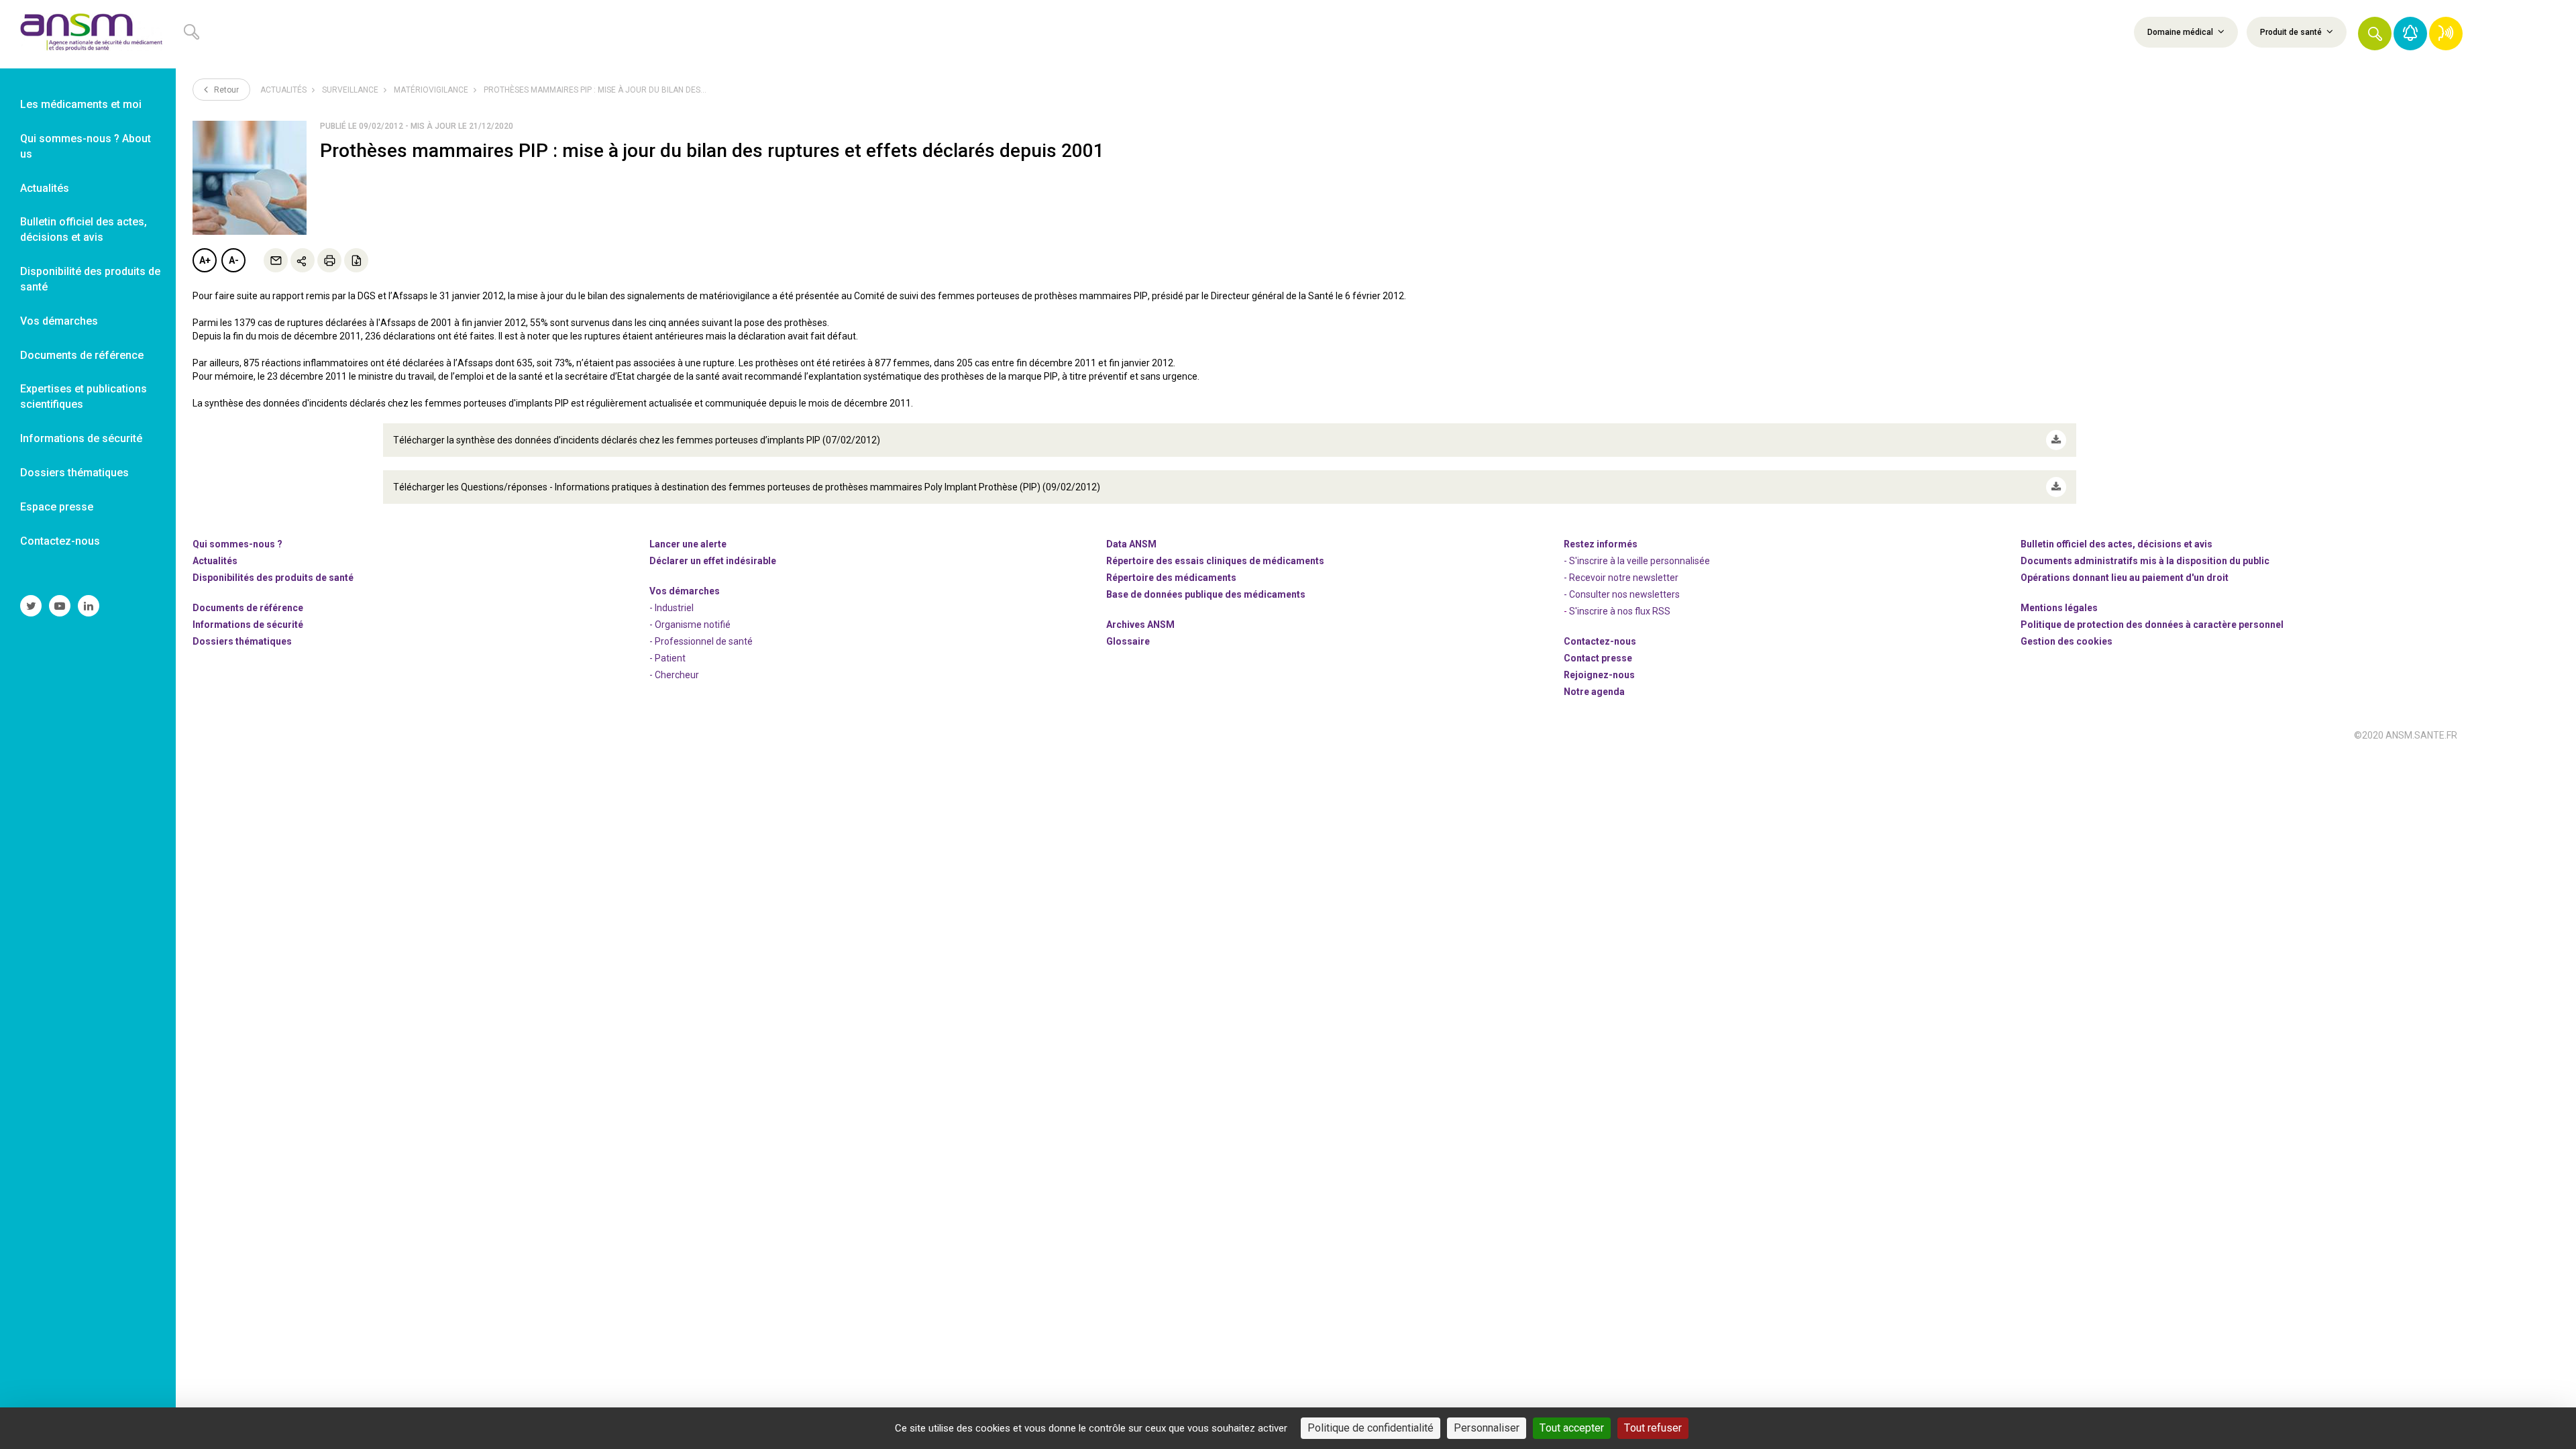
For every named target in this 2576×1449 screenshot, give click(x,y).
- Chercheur (674, 675)
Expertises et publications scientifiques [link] (84, 396)
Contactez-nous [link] (60, 541)
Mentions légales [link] (2059, 608)
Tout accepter (1572, 1428)
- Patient (667, 658)
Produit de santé (2292, 32)
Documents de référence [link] (82, 355)
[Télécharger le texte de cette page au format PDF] (356, 260)
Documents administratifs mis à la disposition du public (2145, 561)
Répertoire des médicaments (1171, 578)
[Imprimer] (329, 260)
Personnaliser (1487, 1428)
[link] (88, 34)
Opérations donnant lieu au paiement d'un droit (2125, 578)
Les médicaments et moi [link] (81, 104)
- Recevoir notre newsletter (1621, 578)
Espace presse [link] (57, 507)
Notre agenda (1594, 692)
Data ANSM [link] (1131, 544)
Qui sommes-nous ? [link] (237, 544)
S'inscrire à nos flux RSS (1620, 611)
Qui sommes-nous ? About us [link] (86, 146)
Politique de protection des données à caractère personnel (2152, 625)
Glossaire (1128, 641)
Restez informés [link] (1601, 544)
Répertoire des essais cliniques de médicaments (1215, 561)
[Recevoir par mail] (276, 260)
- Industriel (672, 608)
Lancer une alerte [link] (688, 544)
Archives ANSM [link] (1140, 625)
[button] (2375, 34)
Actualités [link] (45, 188)
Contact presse (1598, 658)
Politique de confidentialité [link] (1371, 1428)
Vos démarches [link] (59, 321)
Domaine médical (2181, 32)
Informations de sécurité (248, 625)
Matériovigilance (431, 90)
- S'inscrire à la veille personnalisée (1637, 561)
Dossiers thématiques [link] (74, 473)
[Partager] (303, 260)
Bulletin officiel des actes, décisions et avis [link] (84, 229)
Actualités (283, 90)
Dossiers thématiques (242, 641)
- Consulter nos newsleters (1622, 594)
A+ (205, 260)
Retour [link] (225, 90)
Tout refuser (1653, 1428)
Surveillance (350, 90)
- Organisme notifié (690, 625)
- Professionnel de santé (701, 641)
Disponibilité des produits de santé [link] (90, 279)
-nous (1599, 675)
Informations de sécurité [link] (81, 438)
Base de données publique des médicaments (1206, 594)
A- (234, 260)
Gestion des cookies (2067, 641)
